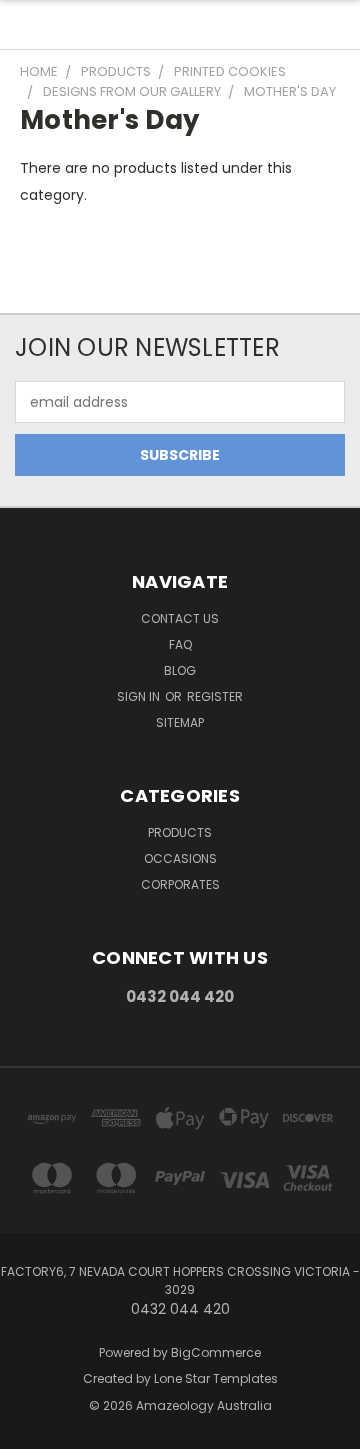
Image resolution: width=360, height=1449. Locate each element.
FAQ (180, 644)
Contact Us (180, 618)
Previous (31, 1429)
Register (215, 696)
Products (180, 832)
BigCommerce (216, 1352)
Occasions (180, 858)
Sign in (140, 696)
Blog (180, 670)
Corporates (180, 884)
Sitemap (180, 722)
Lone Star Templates (216, 1378)
